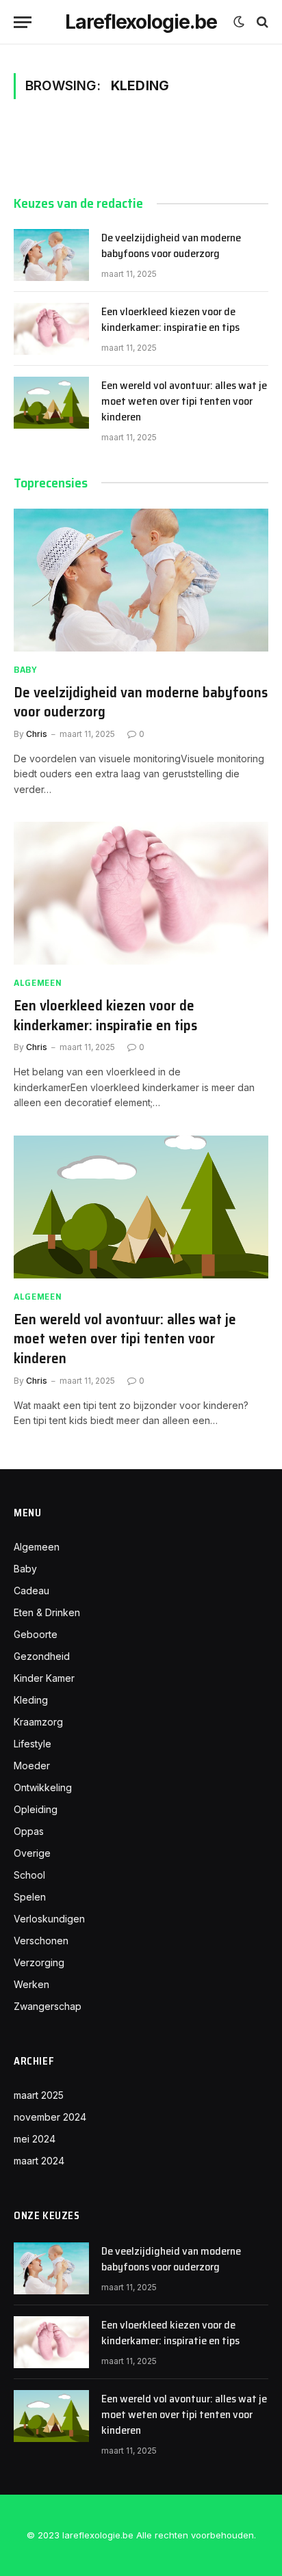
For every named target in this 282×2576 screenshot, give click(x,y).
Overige (32, 1853)
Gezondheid (42, 1656)
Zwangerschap (48, 2006)
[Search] (261, 22)
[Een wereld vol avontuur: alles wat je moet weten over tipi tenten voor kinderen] (51, 403)
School (29, 1875)
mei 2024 (35, 2139)
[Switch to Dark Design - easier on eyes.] (239, 22)
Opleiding (36, 1809)
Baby (25, 1569)
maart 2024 (39, 2161)
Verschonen (41, 1941)
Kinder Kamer (44, 1678)
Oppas (29, 1831)
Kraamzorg (38, 1722)
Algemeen (37, 1547)
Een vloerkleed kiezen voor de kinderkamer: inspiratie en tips (170, 319)
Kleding (31, 1700)
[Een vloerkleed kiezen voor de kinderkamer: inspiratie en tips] (51, 329)
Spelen (30, 1897)
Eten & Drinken (47, 1612)
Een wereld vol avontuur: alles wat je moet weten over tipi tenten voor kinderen (184, 401)
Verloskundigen (49, 1919)
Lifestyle (33, 1744)
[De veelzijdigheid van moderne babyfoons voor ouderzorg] (51, 255)
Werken (31, 1984)
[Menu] (23, 22)
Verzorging (39, 1962)
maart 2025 (39, 2095)
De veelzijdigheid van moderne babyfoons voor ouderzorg (171, 245)
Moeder (32, 1766)
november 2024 (50, 2117)
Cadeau (31, 1591)
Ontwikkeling (43, 1787)
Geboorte (36, 1634)
